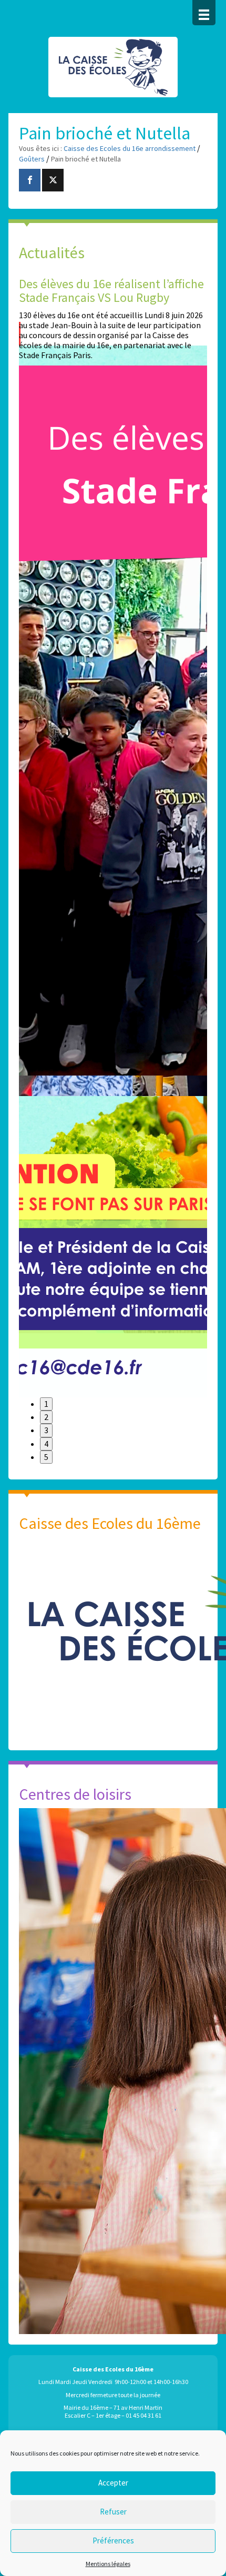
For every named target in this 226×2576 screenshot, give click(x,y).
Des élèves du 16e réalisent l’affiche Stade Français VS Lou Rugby (111, 291)
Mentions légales (108, 2564)
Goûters (32, 159)
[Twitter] (53, 180)
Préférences (113, 2540)
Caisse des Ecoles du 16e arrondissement (113, 73)
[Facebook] (30, 180)
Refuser (113, 2512)
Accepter (113, 2483)
